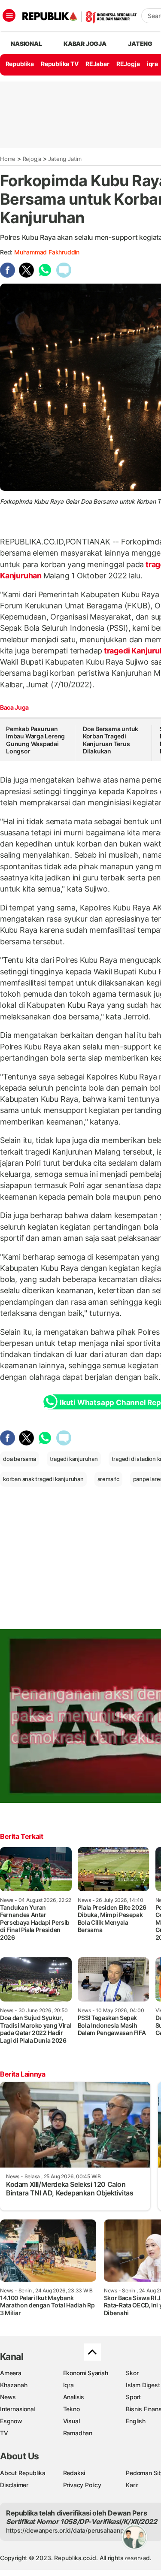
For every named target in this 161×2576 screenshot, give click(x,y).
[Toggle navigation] (9, 15)
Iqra (68, 2385)
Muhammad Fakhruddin (47, 252)
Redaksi (74, 2473)
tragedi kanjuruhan (74, 1459)
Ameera (11, 2373)
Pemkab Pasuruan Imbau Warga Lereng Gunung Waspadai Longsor (35, 740)
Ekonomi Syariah (86, 2373)
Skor (132, 2373)
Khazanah (14, 2385)
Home (8, 159)
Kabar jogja (85, 44)
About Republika (23, 2473)
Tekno (71, 2409)
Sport (133, 2397)
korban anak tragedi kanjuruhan (43, 1479)
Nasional (26, 44)
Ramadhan (78, 2433)
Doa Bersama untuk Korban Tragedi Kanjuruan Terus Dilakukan (111, 740)
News (8, 2397)
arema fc (108, 1479)
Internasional (17, 2409)
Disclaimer (14, 2485)
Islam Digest (143, 2385)
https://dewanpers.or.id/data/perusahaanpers (69, 2530)
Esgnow (11, 2421)
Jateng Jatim (65, 159)
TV (4, 2433)
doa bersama (20, 1459)
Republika (20, 64)
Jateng (140, 44)
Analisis (74, 2397)
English (136, 2421)
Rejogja (32, 159)
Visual (71, 2421)
